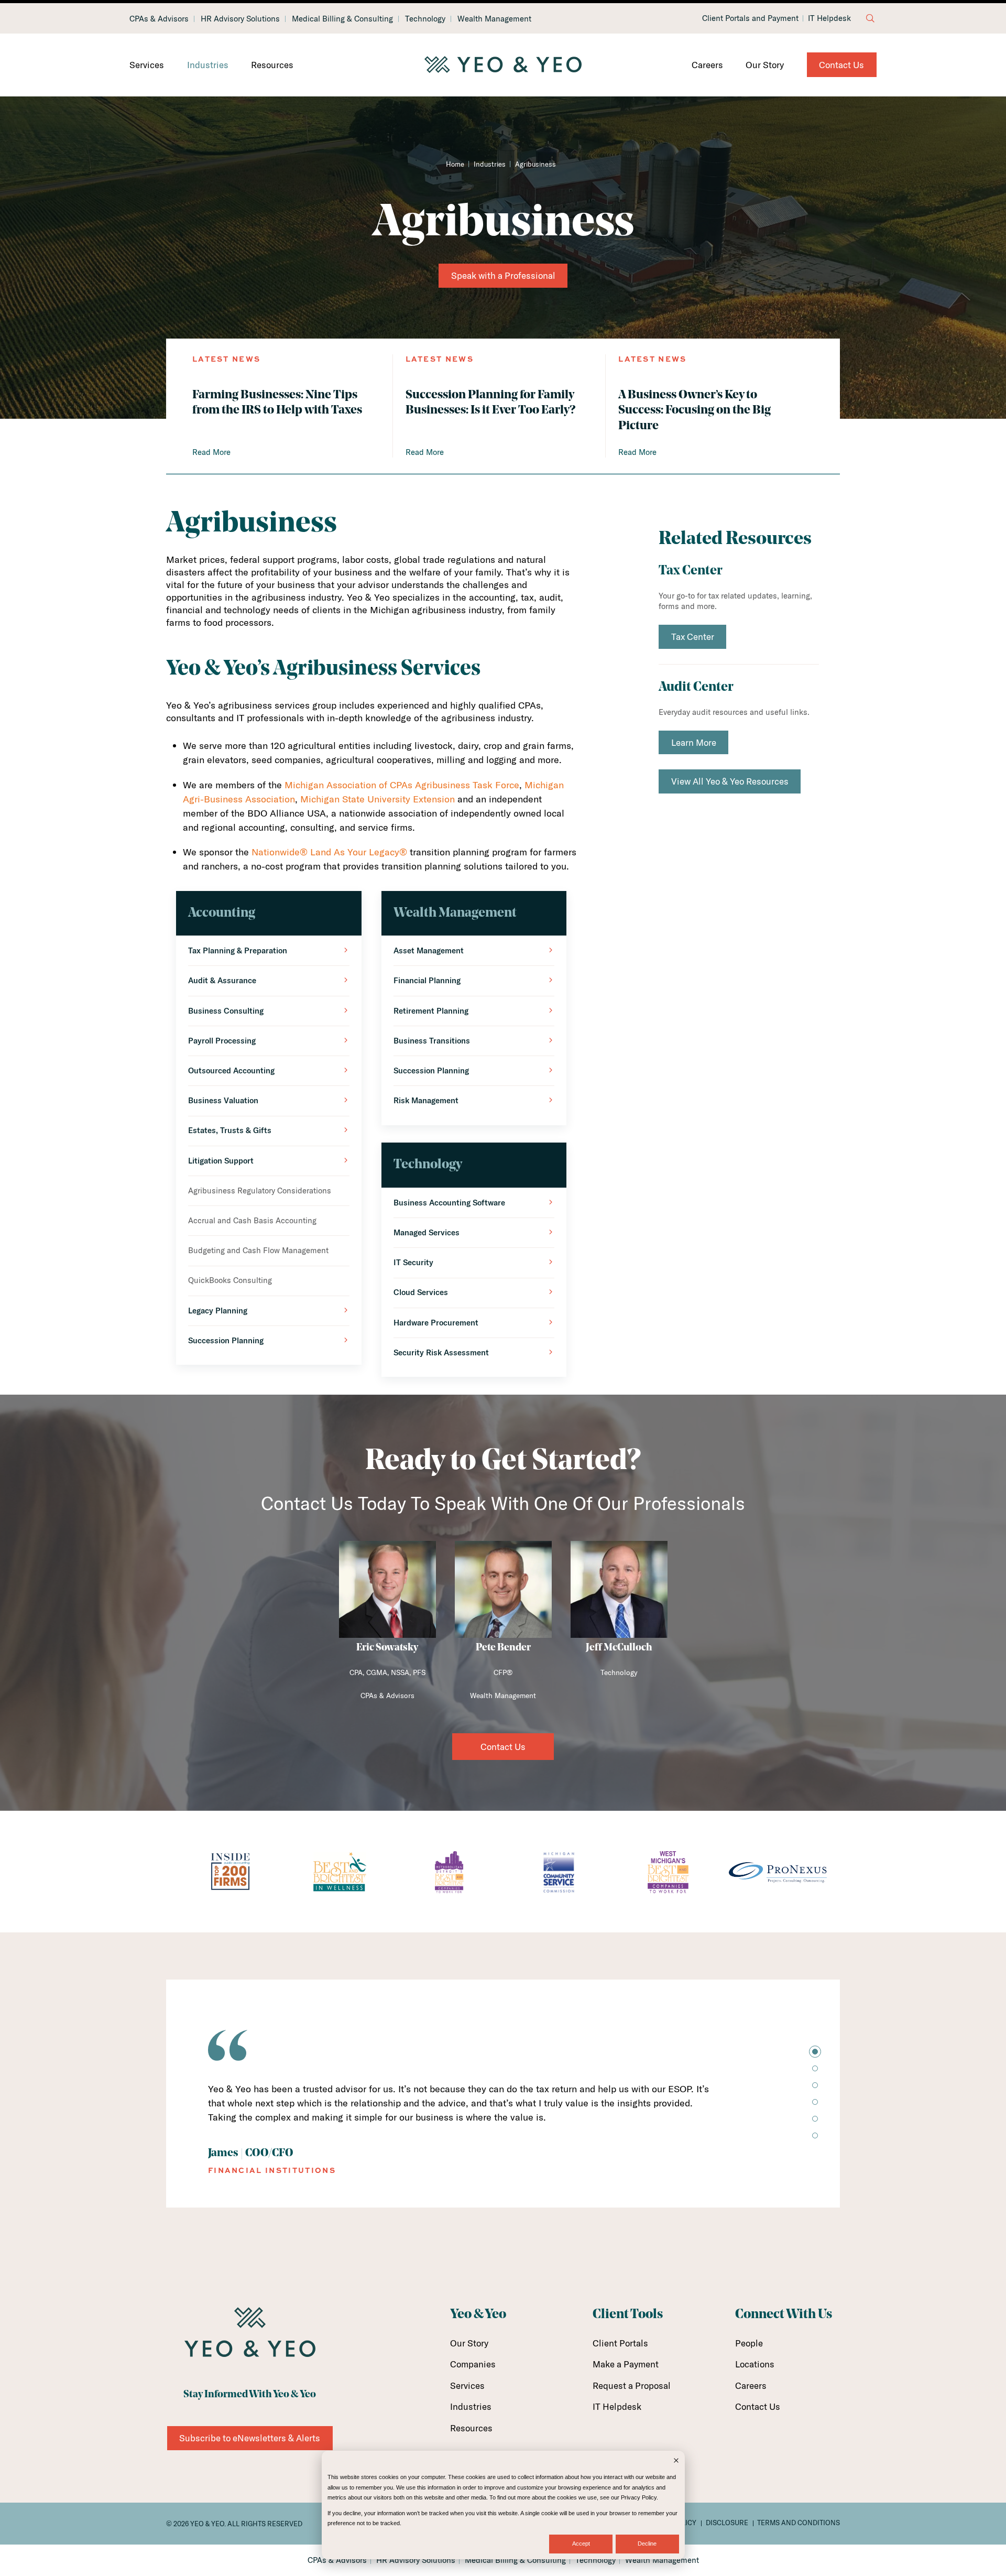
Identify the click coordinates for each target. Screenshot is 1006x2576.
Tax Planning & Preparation (238, 950)
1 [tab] (815, 2052)
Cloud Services (421, 1292)
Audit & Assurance (222, 980)
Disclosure (727, 2523)
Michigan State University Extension (378, 799)
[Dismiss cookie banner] (676, 2461)
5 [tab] (815, 2119)
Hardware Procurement (436, 1323)
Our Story (765, 65)
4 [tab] (815, 2102)
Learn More (694, 742)
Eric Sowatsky (387, 1648)
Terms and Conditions (799, 2523)
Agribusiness (535, 164)
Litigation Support (221, 1161)
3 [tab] (815, 2085)
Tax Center (693, 637)
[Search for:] (870, 18)
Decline (647, 2544)
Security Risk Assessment (441, 1352)
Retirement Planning (431, 1011)
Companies (473, 2364)
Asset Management (429, 950)
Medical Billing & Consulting (342, 19)
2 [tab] (815, 2068)
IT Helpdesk (829, 18)
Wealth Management (494, 19)
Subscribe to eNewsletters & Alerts (250, 2438)
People (749, 2343)
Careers (707, 65)
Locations (755, 2364)
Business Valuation (223, 1100)
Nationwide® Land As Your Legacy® (329, 852)
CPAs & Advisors (159, 19)
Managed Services (427, 1232)
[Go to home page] (503, 65)
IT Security (413, 1262)
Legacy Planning (218, 1311)
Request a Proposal (632, 2385)
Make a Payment (626, 2364)
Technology (425, 19)
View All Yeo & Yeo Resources (730, 781)
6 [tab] (815, 2135)
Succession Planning (226, 1340)
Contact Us (841, 65)
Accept (581, 2544)
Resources (272, 65)
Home (455, 164)
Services (147, 65)
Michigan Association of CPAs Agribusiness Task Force (402, 785)
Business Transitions (432, 1041)
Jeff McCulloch (619, 1648)
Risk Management (426, 1100)
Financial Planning (427, 980)
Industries (208, 65)
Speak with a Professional (503, 275)
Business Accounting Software (449, 1203)
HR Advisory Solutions (240, 19)
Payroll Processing (222, 1041)
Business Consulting (226, 1011)
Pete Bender (503, 1648)
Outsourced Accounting (231, 1070)
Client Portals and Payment (750, 18)
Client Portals (620, 2343)
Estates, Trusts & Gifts (230, 1130)
